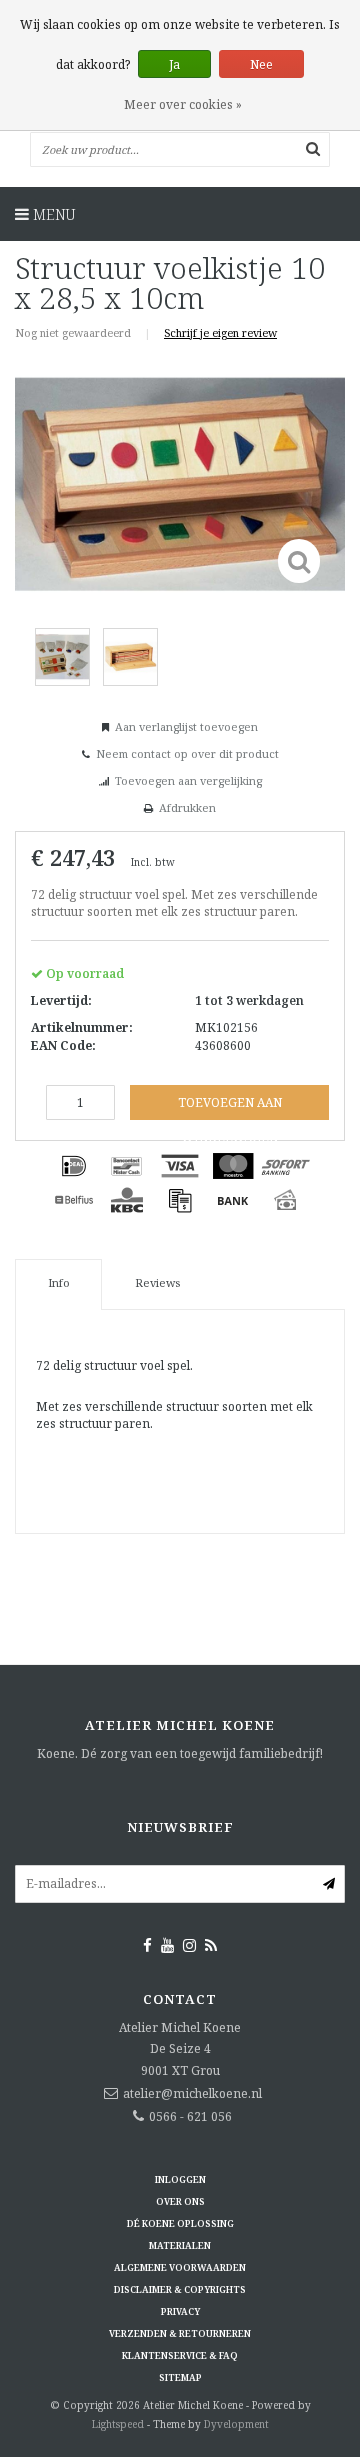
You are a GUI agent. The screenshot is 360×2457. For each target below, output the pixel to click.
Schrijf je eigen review (220, 332)
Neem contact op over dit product (187, 753)
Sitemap (180, 2377)
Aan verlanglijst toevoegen (186, 726)
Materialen (180, 2245)
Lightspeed (118, 2424)
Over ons (180, 2201)
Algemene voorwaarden (180, 2267)
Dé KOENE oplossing (180, 2223)
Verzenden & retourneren (180, 2333)
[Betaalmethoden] (74, 1166)
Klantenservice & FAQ (180, 2355)
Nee (261, 64)
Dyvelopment (236, 2424)
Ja (174, 64)
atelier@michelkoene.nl (192, 2093)
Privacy (180, 2311)
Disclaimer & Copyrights (180, 2289)
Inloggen (180, 2179)
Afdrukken (187, 807)
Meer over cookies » (183, 104)
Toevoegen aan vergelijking (188, 780)
